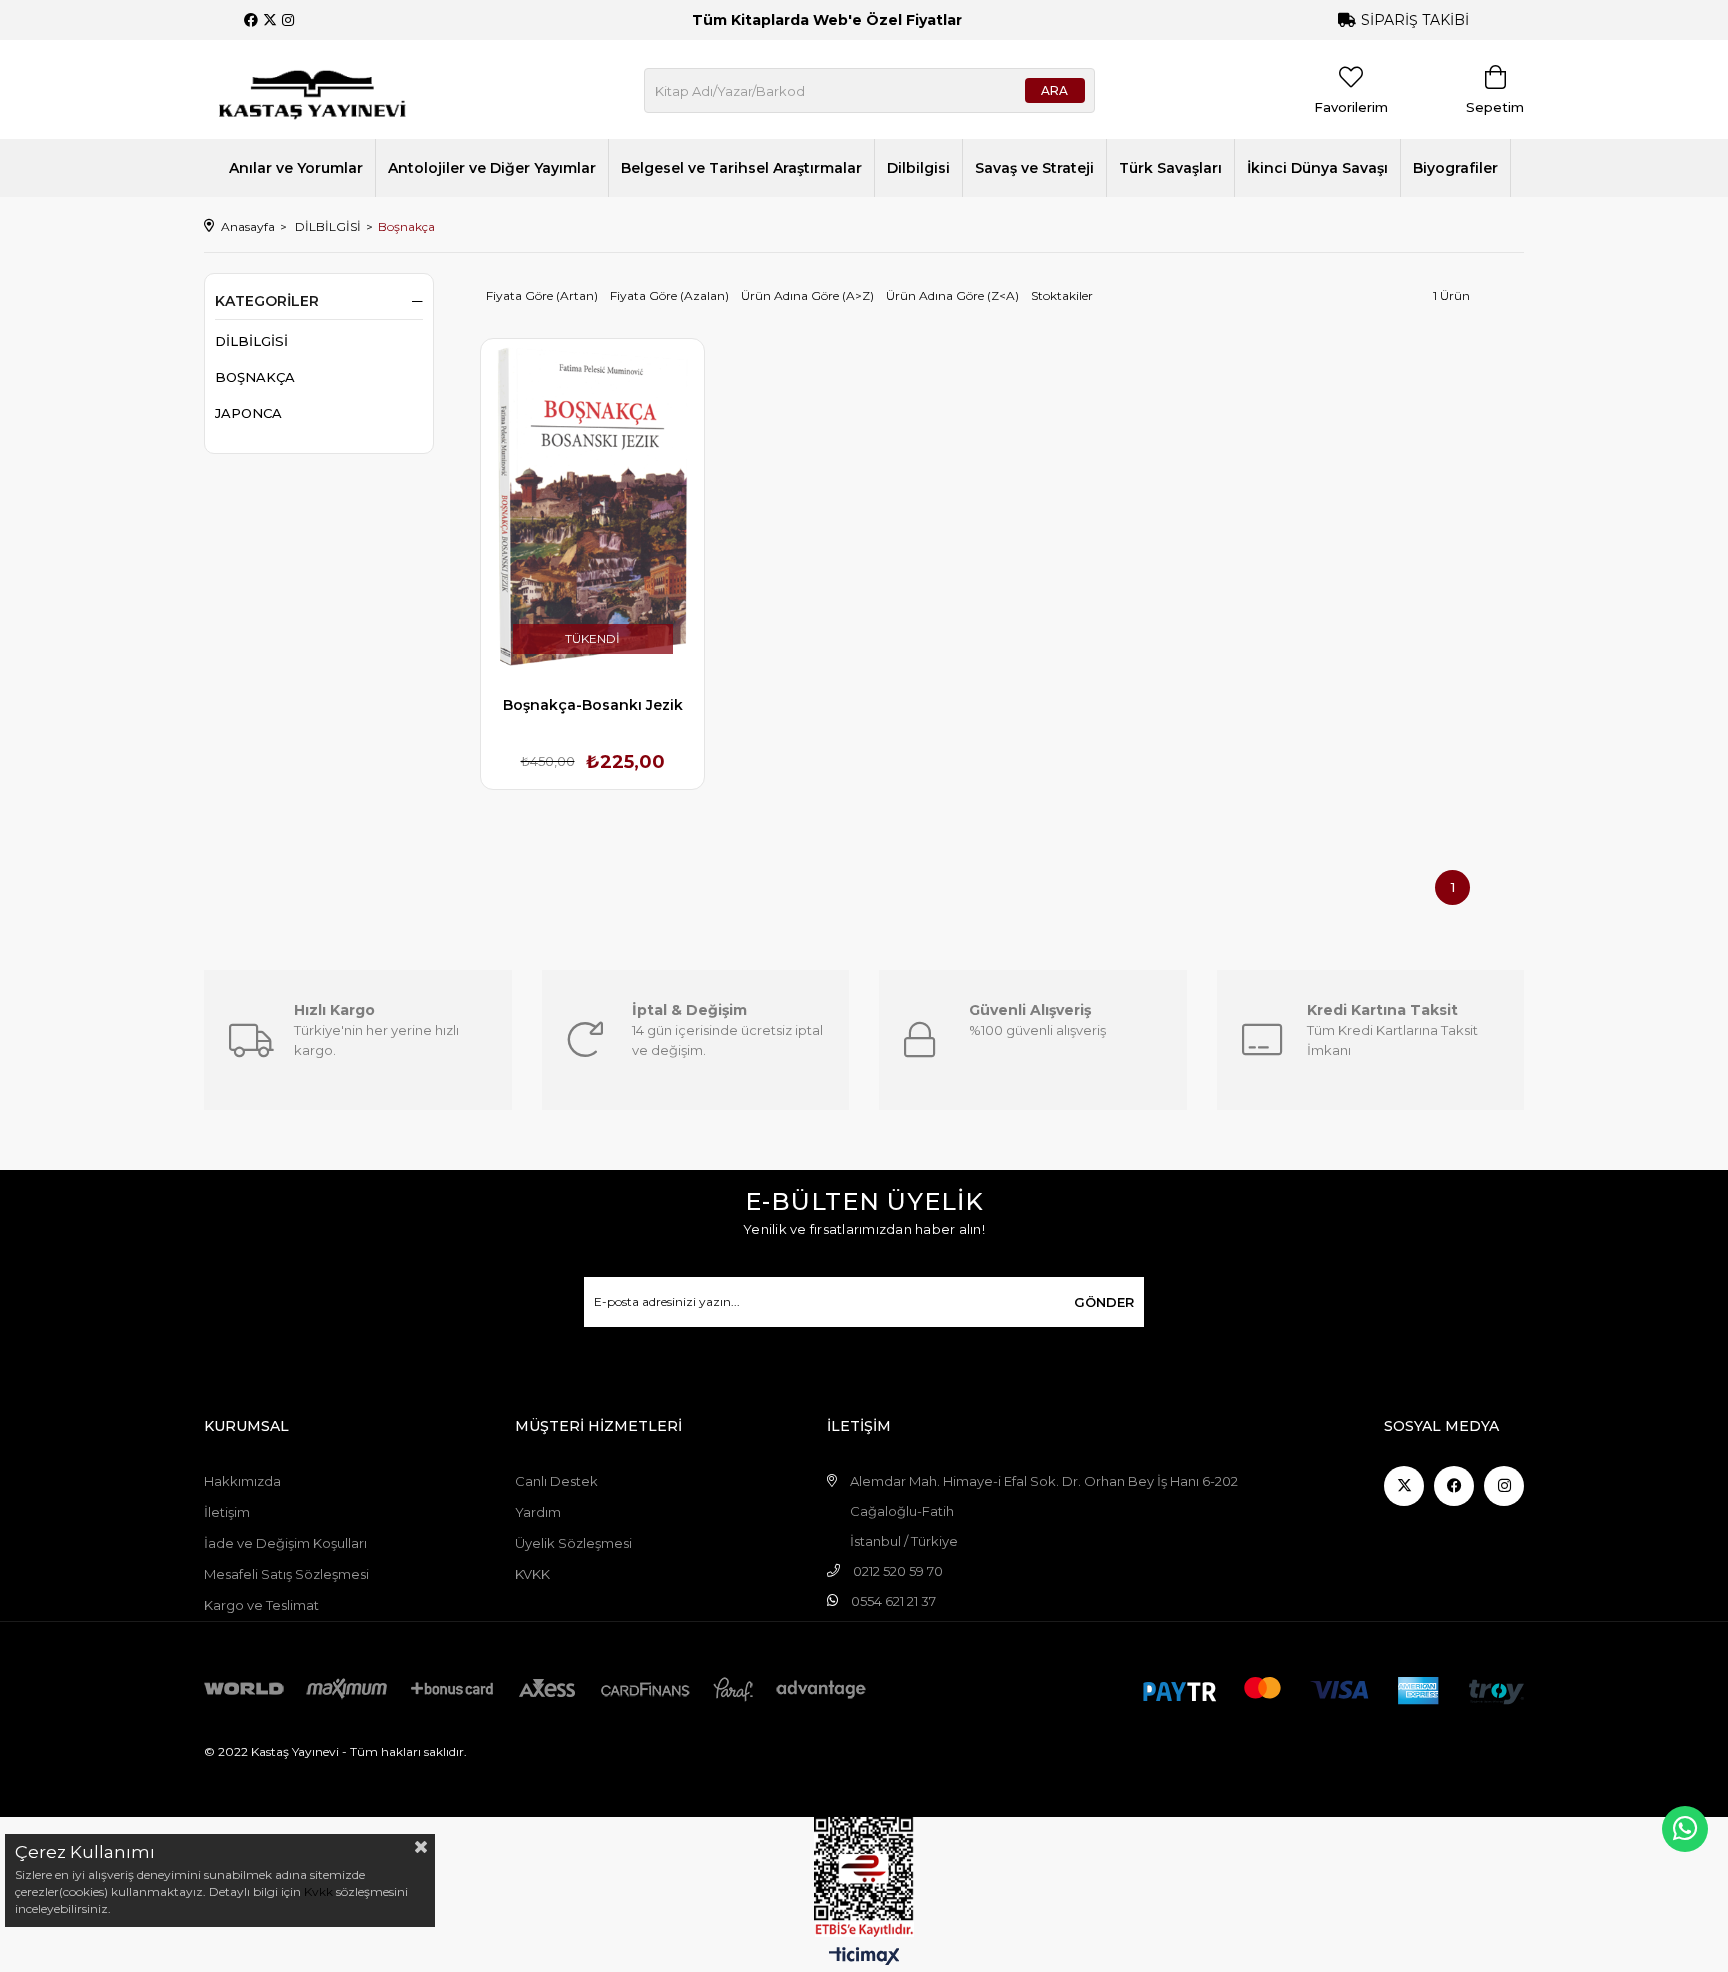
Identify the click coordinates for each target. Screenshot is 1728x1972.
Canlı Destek (556, 1481)
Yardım (538, 1512)
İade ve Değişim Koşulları (285, 1543)
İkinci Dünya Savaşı (1317, 168)
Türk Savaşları (1170, 168)
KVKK (532, 1574)
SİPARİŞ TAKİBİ (1415, 20)
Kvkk (318, 1891)
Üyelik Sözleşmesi (573, 1543)
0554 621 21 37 (893, 1601)
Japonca (248, 413)
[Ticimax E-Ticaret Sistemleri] (864, 1957)
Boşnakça (255, 377)
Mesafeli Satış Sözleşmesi (286, 1574)
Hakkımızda (242, 1481)
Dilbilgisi (918, 168)
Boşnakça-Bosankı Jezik (593, 705)
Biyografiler (1455, 168)
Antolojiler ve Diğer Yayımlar (492, 168)
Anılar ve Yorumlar (296, 168)
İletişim (227, 1512)
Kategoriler (267, 301)
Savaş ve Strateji (1034, 168)
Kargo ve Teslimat (261, 1605)
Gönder (1104, 1302)
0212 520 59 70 (898, 1571)
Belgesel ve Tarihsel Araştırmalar (741, 168)
